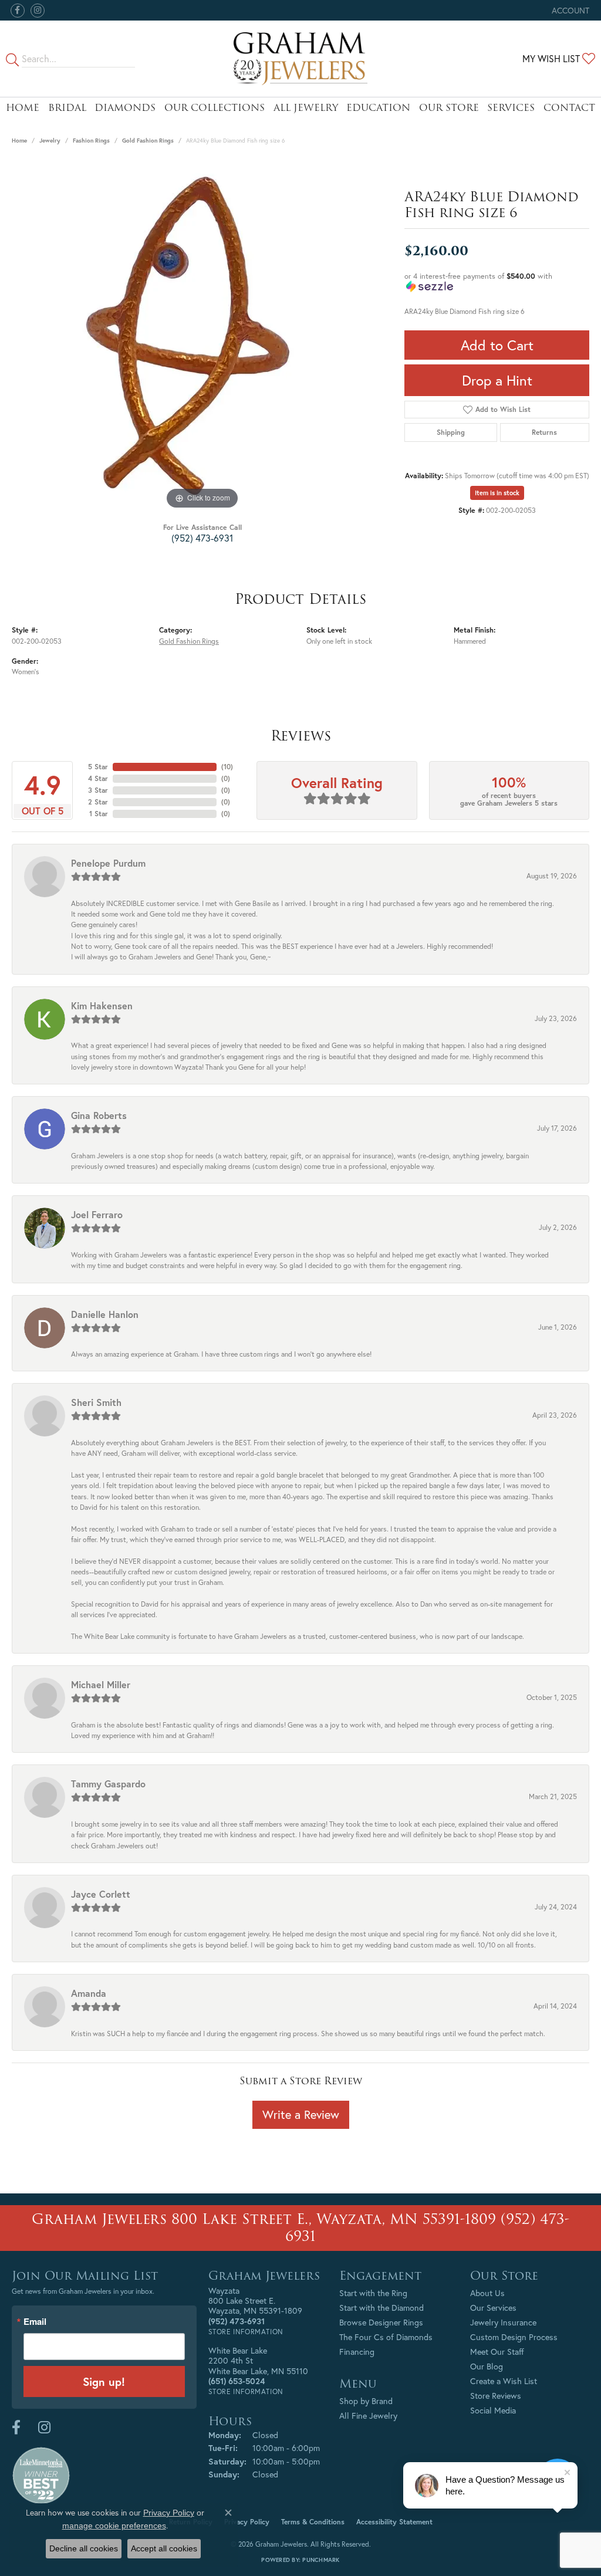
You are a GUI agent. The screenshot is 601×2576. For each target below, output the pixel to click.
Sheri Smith (96, 1402)
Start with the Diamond (381, 2308)
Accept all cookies (164, 2548)
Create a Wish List (504, 2381)
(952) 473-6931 (202, 538)
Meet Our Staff (497, 2352)
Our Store (449, 108)
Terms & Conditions (313, 2522)
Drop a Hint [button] (497, 380)
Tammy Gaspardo (108, 1784)
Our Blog (487, 2366)
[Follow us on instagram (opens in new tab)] (38, 11)
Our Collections (215, 108)
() (227, 767)
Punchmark (321, 2560)
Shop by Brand (366, 2401)
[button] (569, 10)
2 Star (98, 802)
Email (35, 2322)
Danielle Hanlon (105, 1314)
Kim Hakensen (102, 1005)
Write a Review (301, 2114)
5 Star (98, 767)
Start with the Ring (373, 2293)
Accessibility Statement (394, 2522)
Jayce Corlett (101, 1894)
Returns (544, 432)
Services (511, 108)
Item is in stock (497, 493)
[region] (202, 336)
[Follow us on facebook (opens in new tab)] (18, 11)
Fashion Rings (91, 141)
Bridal (67, 108)
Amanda (89, 1993)
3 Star (98, 790)
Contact (569, 108)
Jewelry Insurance (503, 2322)
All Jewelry (306, 108)
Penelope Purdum (108, 863)
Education (378, 108)
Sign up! (104, 2381)
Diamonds (125, 108)
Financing (357, 2352)
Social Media (493, 2410)
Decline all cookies (84, 2548)
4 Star (98, 778)
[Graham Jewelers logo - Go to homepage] (300, 59)
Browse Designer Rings (381, 2322)
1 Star (99, 814)
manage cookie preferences (114, 2526)
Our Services (493, 2308)
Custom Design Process (514, 2337)
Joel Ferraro (97, 1214)
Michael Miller (101, 1684)
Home (23, 108)
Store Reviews (496, 2396)
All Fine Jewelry (368, 2416)
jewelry (50, 141)
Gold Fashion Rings (148, 141)
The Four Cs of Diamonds (386, 2337)
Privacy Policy (247, 2522)
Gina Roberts (99, 1115)
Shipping (451, 432)
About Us (487, 2293)
